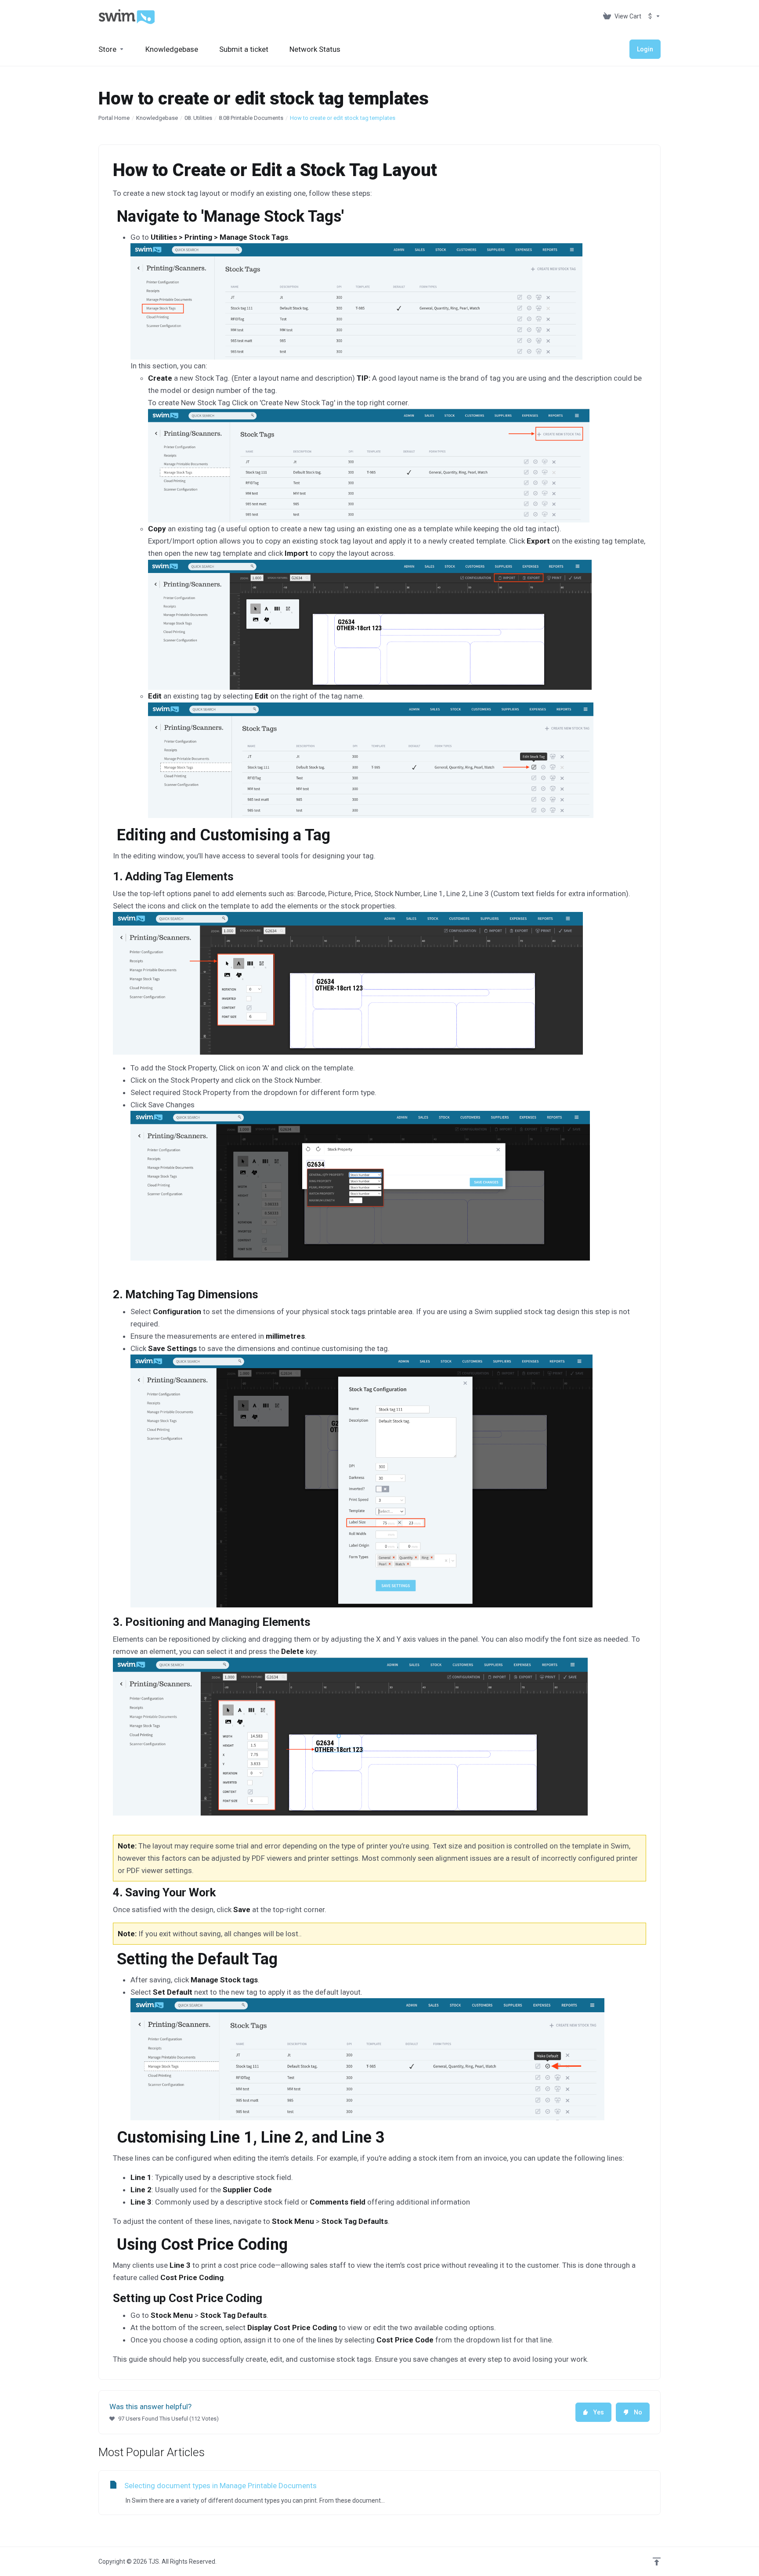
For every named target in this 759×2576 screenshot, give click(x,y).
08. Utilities (198, 118)
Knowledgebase (157, 118)
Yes (599, 2412)
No (638, 2412)
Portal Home (114, 118)
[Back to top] (657, 2562)
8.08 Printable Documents (251, 118)
